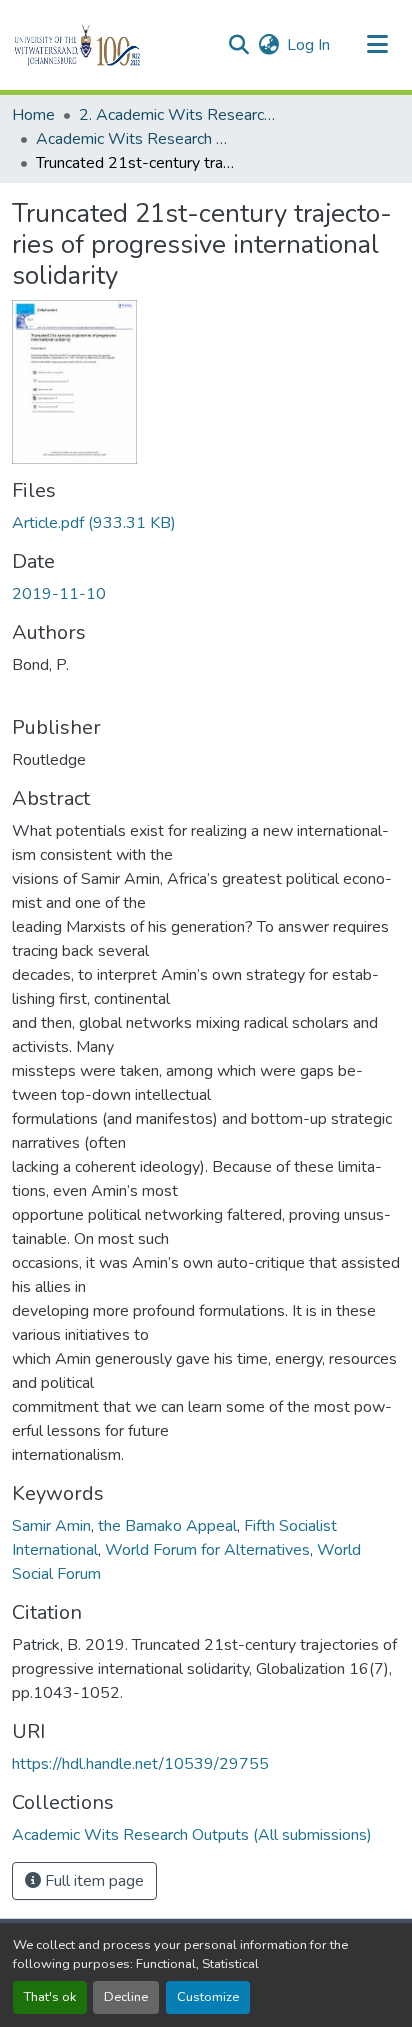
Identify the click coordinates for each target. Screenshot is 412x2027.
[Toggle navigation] (378, 45)
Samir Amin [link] (51, 1526)
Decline (126, 1997)
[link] (206, 523)
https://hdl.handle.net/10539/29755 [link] (140, 1764)
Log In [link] (308, 45)
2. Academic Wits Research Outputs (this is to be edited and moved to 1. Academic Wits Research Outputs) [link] (179, 115)
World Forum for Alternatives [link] (207, 1550)
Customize (208, 1997)
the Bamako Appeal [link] (167, 1526)
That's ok (50, 1997)
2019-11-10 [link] (59, 594)
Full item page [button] (92, 1881)
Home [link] (33, 115)
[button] (111, 45)
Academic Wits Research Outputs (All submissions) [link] (136, 139)
